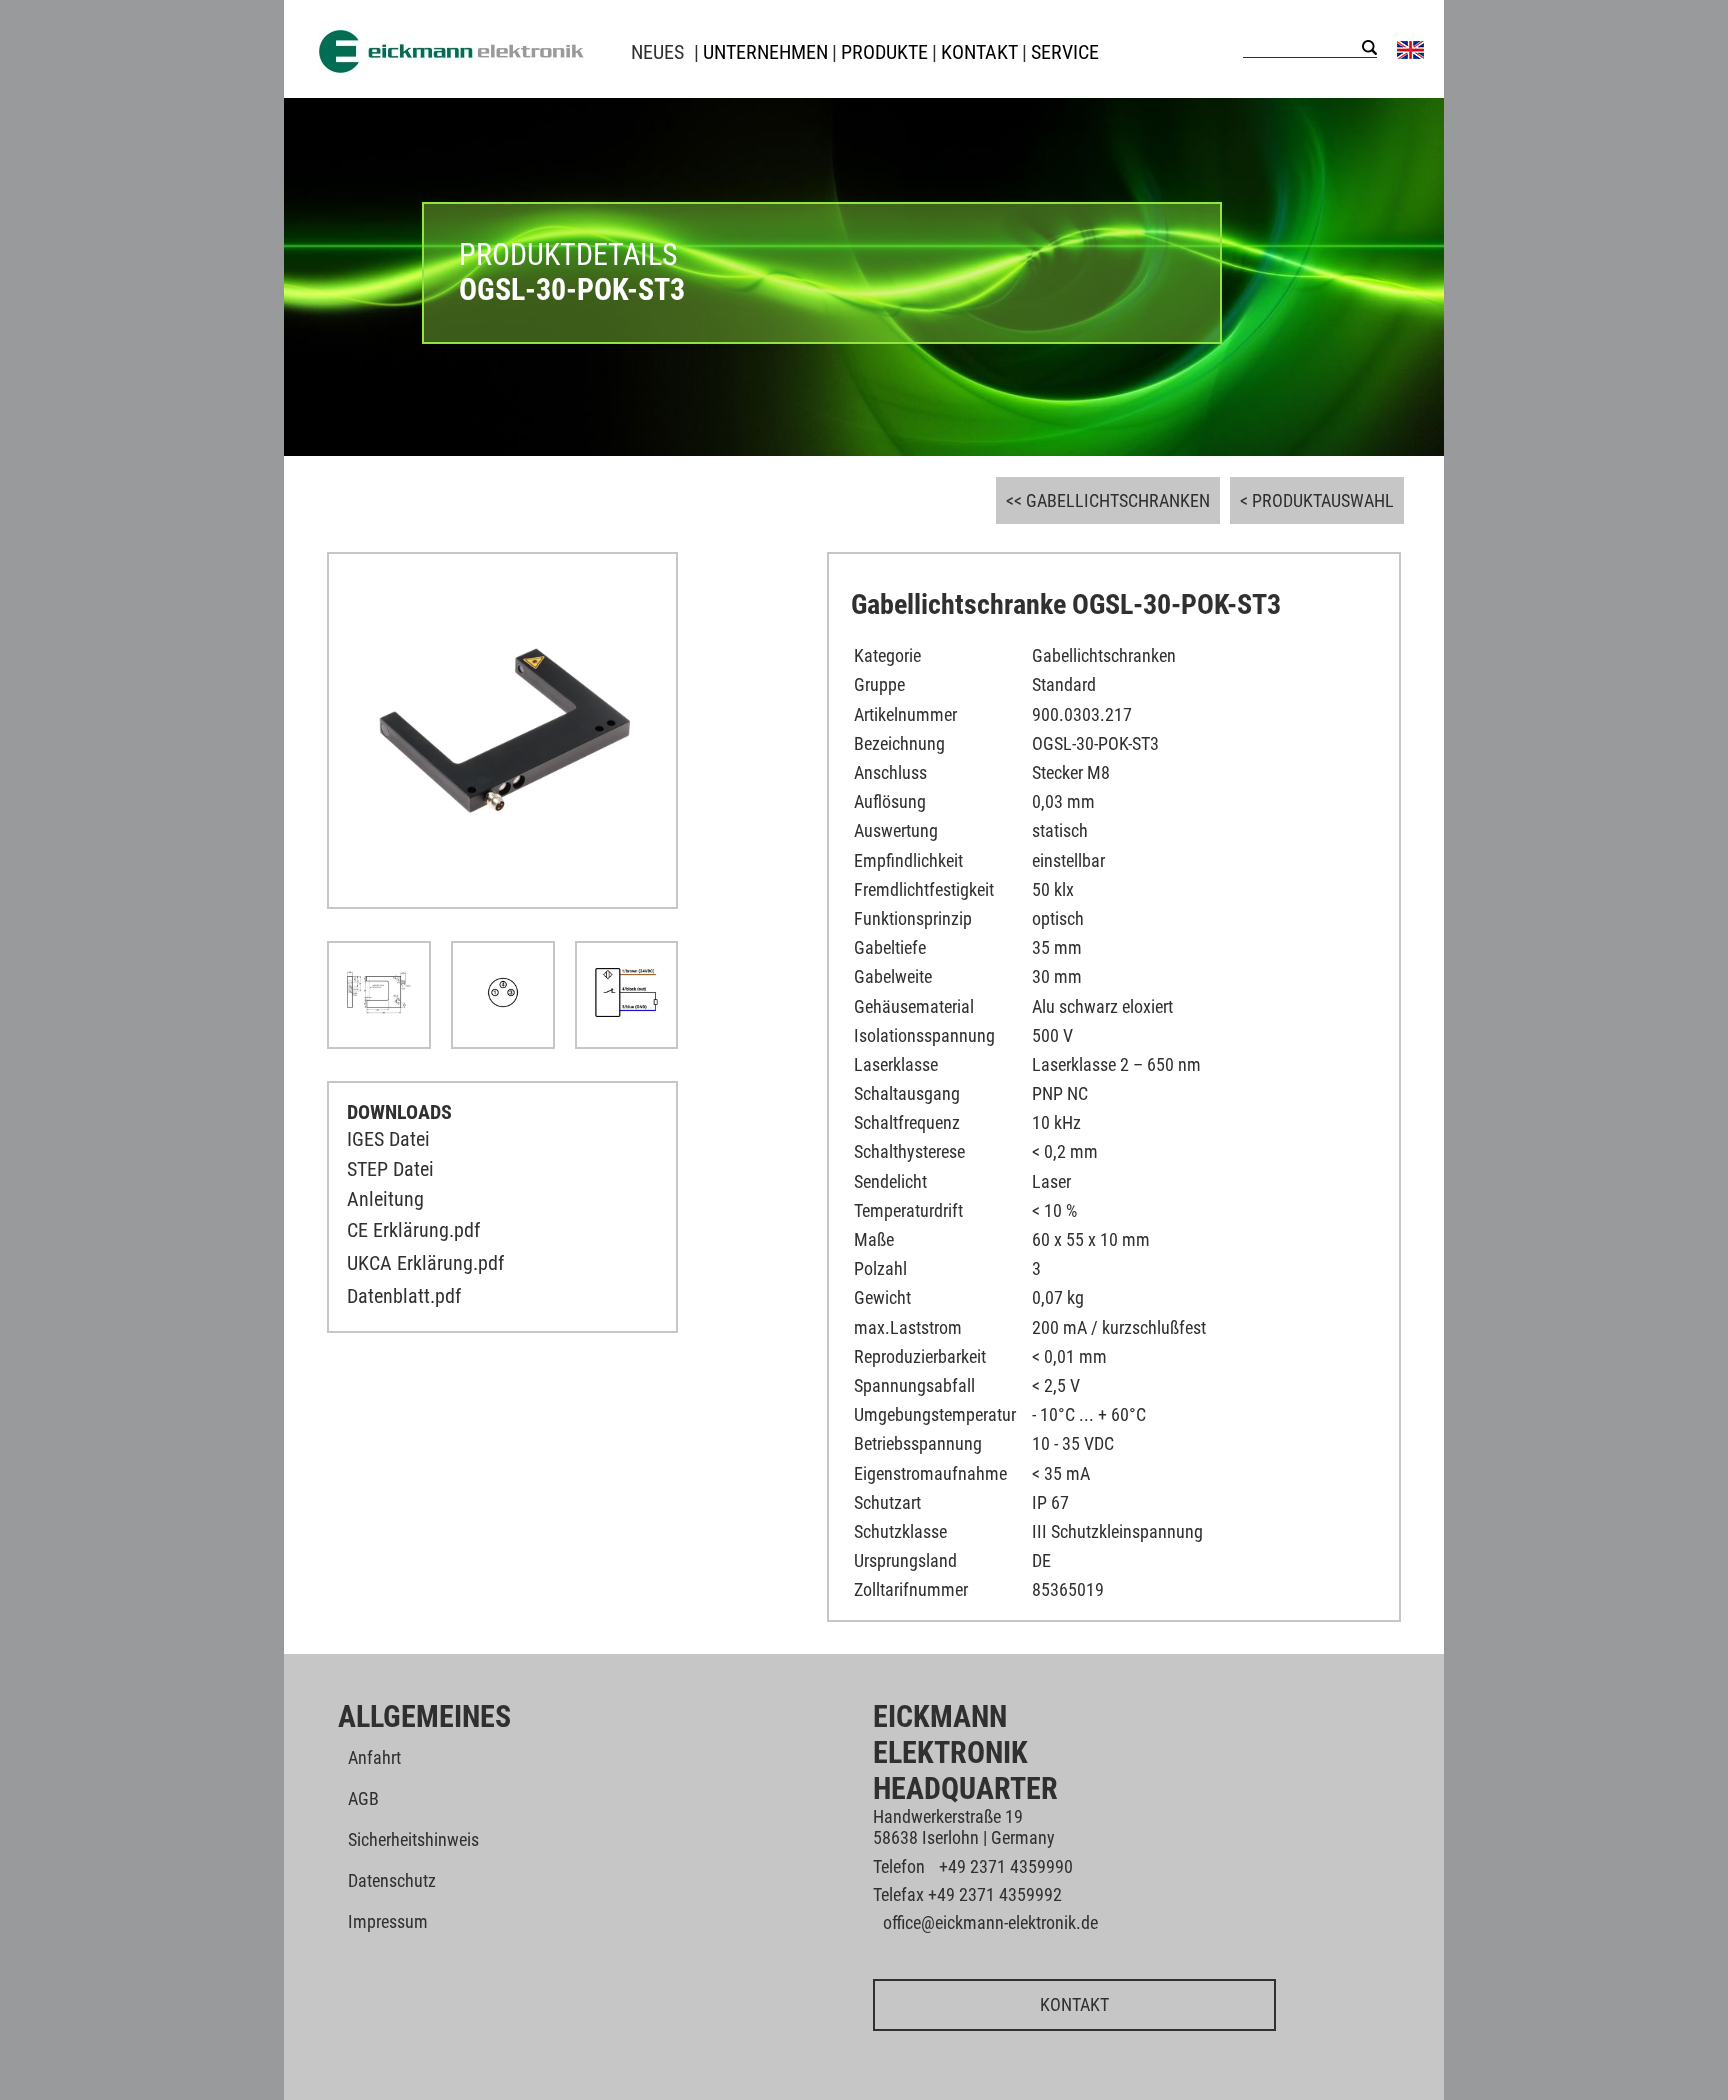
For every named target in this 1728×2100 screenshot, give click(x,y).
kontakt (979, 52)
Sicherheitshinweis (413, 1839)
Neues (657, 52)
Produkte (884, 52)
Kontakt (1074, 2004)
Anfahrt (374, 1757)
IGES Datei (388, 1139)
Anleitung (385, 1199)
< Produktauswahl (1317, 500)
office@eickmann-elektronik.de (990, 1922)
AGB (363, 1798)
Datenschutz (392, 1880)
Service (1065, 52)
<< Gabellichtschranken (1108, 500)
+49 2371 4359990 (1006, 1866)
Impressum (388, 1921)
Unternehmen (765, 52)
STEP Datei (390, 1169)
